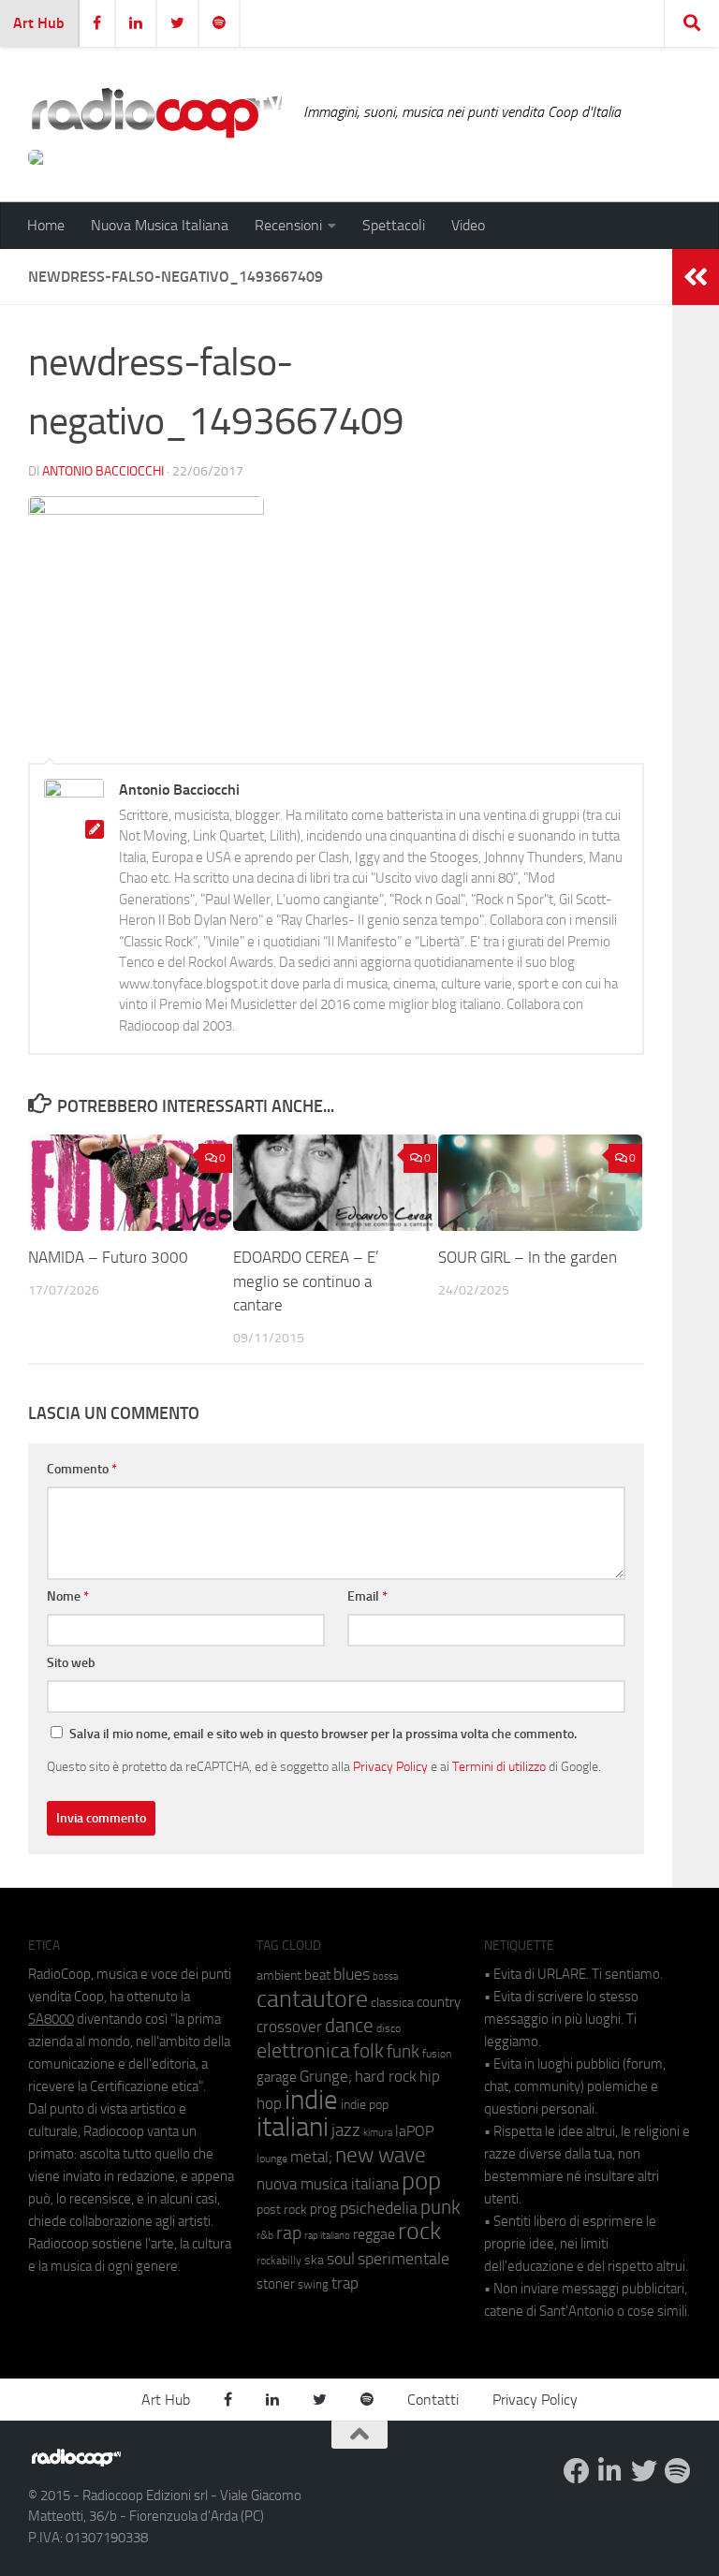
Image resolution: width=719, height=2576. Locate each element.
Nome (68, 1596)
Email (367, 1596)
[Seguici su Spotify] (678, 2471)
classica (392, 2003)
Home (46, 225)
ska (314, 2260)
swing (313, 2284)
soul (341, 2259)
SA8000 (51, 2019)
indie (311, 2100)
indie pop (365, 2105)
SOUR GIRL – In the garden (528, 1257)
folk (368, 2051)
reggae (374, 2234)
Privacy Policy (390, 1766)
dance (349, 2025)
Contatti (433, 2400)
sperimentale (404, 2259)
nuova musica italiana (328, 2184)
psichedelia (379, 2208)
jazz (346, 2130)
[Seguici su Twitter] (644, 2471)
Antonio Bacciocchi (103, 471)
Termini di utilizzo (499, 1766)
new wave (381, 2155)
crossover (289, 2027)
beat (317, 1975)
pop (421, 2181)
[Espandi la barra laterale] (696, 277)
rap (289, 2233)
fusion (437, 2053)
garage (277, 2077)
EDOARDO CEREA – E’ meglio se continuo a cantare (306, 1281)
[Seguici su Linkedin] (610, 2471)
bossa (385, 1976)
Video (468, 225)
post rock (282, 2209)
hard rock (386, 2077)
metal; (311, 2157)
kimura (378, 2133)
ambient (279, 1976)
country (439, 2002)
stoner (276, 2284)
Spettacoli (394, 225)
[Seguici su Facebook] (577, 2471)
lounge (272, 2159)
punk (440, 2207)
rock (419, 2231)
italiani (293, 2127)
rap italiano (327, 2236)
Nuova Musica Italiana (160, 225)
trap (345, 2283)
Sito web (71, 1663)
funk (403, 2052)
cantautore (312, 1999)
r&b (265, 2235)
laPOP (414, 2131)
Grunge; (326, 2077)
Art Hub (39, 23)
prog (323, 2209)
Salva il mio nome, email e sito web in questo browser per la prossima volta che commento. (323, 1734)
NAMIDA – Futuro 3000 (110, 1257)
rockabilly (279, 2261)
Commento (82, 1469)
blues (352, 1974)
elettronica (303, 2050)
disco (389, 2028)
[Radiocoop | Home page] (156, 112)
